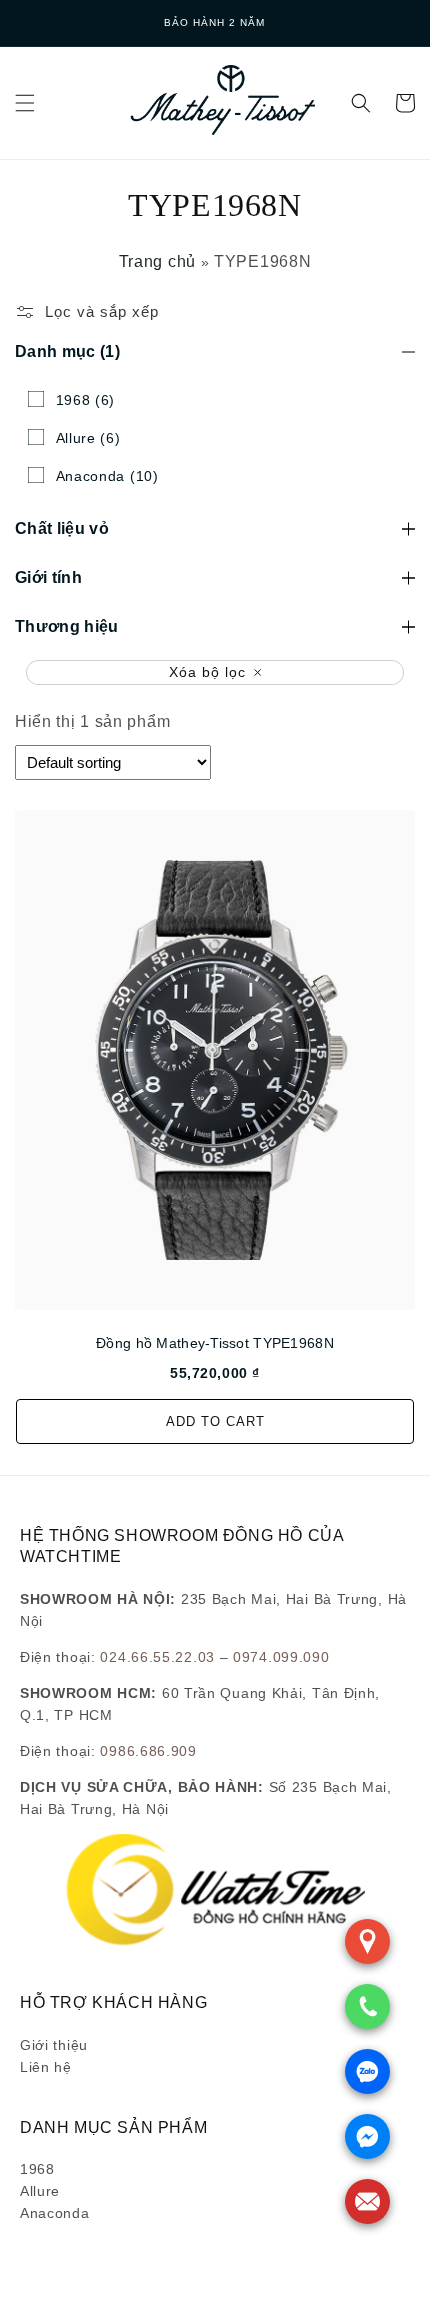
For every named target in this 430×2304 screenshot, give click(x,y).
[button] (25, 103)
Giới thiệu (54, 2045)
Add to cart (215, 1421)
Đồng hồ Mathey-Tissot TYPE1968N (215, 1343)
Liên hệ (46, 2067)
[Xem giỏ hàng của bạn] (405, 103)
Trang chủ (157, 261)
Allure (40, 2191)
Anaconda (55, 2213)
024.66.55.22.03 (157, 1657)
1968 (37, 2169)
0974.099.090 (281, 1657)
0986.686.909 (148, 1751)
